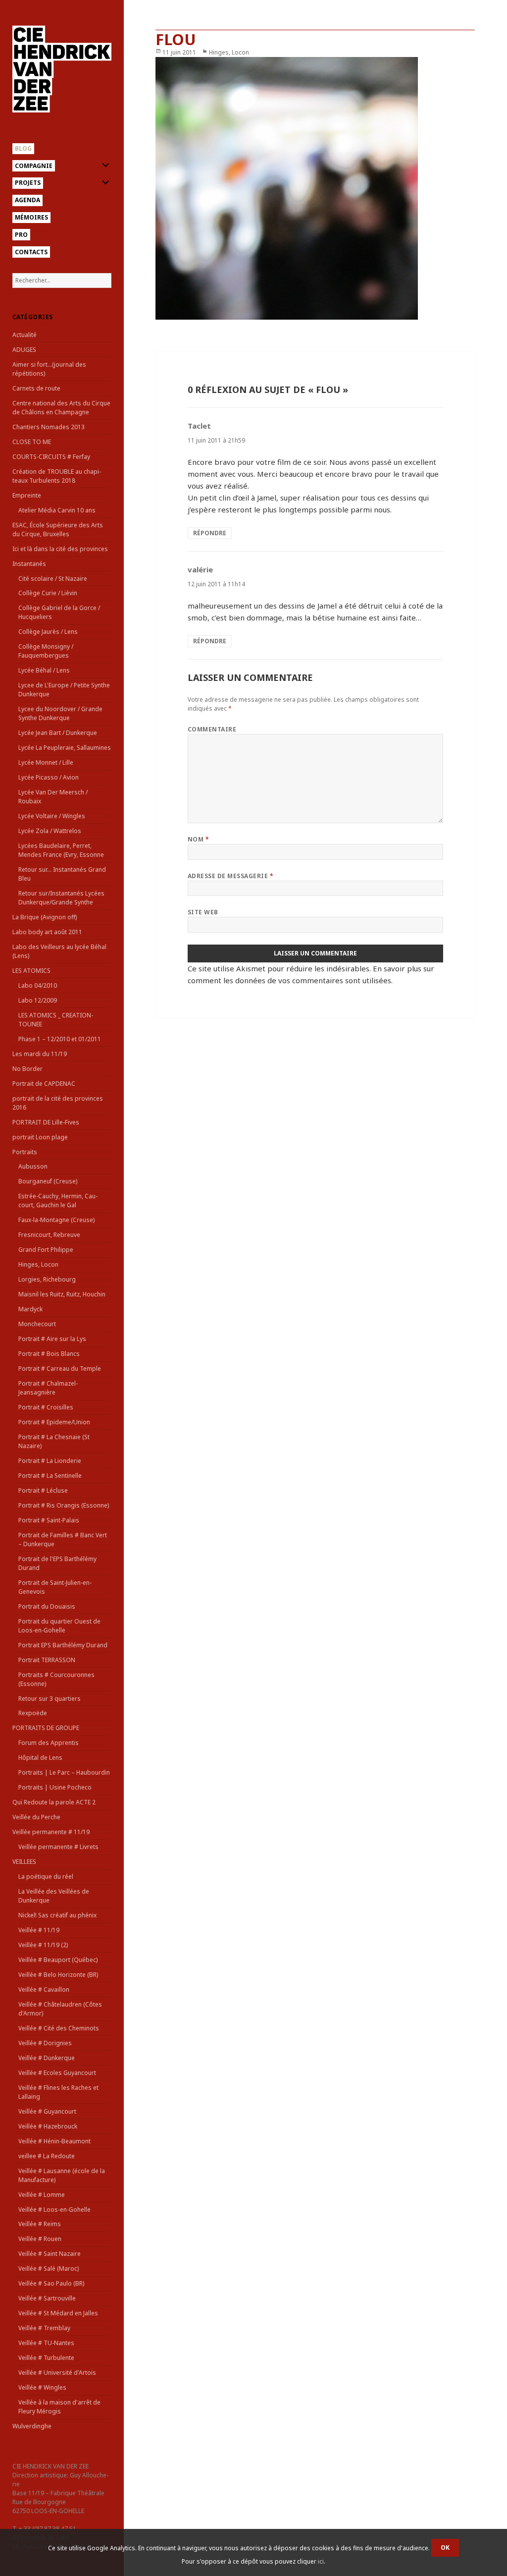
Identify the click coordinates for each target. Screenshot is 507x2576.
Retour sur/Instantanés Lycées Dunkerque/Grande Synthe (61, 898)
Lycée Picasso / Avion (49, 777)
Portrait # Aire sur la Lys (52, 1339)
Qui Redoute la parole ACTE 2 (54, 1802)
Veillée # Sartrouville (47, 2298)
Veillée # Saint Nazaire (50, 2254)
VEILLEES (24, 1862)
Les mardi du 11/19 (40, 1054)
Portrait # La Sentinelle (50, 1476)
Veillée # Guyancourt (47, 2111)
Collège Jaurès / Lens (48, 632)
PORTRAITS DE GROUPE (46, 1728)
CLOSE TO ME (32, 442)
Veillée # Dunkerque (47, 2058)
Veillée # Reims (40, 2224)
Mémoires (31, 217)
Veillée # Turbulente (46, 2358)
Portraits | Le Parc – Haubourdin (64, 1772)
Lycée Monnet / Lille (46, 762)
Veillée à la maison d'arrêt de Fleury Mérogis (59, 2407)
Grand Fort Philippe (46, 1250)
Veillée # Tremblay (44, 2328)
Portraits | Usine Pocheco (55, 1787)
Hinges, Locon (38, 1264)
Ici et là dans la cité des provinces (60, 549)
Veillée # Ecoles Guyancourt (57, 2073)
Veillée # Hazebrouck (48, 2126)
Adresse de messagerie (230, 876)
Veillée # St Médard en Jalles (58, 2313)
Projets (28, 183)
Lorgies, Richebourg (47, 1279)
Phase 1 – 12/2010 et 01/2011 (60, 1039)
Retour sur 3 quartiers (50, 1699)
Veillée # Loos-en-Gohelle (54, 2210)
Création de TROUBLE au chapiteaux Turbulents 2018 (57, 476)
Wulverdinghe (32, 2426)
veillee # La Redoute (47, 2156)
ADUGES (24, 350)
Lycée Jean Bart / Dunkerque (58, 733)
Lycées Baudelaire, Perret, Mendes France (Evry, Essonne (61, 850)
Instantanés (29, 564)
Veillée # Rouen (40, 2239)
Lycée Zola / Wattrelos (50, 831)
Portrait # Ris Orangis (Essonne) (64, 1505)
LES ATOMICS (31, 971)
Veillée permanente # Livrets (58, 1847)
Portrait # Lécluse (43, 1490)
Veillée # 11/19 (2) (43, 1945)
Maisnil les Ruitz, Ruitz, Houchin (62, 1294)
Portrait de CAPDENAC (44, 1084)
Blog (23, 148)
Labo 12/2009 (38, 1000)
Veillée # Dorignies (45, 2043)
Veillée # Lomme (42, 2195)
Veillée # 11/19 (39, 1930)
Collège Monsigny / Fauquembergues (46, 651)
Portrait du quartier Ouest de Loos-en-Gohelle (59, 1626)
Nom (198, 839)
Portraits (25, 1152)
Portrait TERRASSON (47, 1660)
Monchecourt (37, 1324)
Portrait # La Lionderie (50, 1461)
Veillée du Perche (36, 1817)
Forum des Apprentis (49, 1743)
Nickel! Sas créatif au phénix (57, 1915)
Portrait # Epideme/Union (54, 1422)
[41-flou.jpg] (315, 188)
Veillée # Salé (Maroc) (49, 2268)
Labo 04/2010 (38, 985)
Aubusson (33, 1166)
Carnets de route (36, 388)
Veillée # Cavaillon (44, 1989)
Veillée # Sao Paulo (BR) (51, 2283)
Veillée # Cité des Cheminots (59, 2028)
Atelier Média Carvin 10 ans (57, 510)
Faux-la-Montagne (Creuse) (56, 1220)
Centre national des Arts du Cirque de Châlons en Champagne (61, 408)
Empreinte (27, 495)
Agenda (27, 200)
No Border (27, 1069)
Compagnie (34, 166)
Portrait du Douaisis (47, 1606)
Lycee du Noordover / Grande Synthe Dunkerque (60, 713)
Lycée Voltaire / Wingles (52, 816)
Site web (203, 912)
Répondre (210, 533)
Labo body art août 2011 (47, 932)
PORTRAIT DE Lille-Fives (46, 1122)
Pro (21, 235)
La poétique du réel (46, 1876)
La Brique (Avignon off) (45, 917)
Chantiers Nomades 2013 (49, 427)
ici (321, 2561)
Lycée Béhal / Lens (44, 670)
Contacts (31, 252)
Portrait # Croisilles (46, 1407)
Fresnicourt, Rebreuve (49, 1235)
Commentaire (212, 729)
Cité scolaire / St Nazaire (53, 579)
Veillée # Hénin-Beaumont (54, 2141)
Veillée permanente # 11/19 (51, 1832)
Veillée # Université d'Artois (57, 2373)
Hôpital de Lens (40, 1758)
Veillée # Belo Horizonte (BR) (58, 1975)
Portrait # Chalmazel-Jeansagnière (48, 1388)
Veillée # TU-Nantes (46, 2343)
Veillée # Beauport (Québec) (58, 1960)
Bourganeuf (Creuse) (48, 1181)
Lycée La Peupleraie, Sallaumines (65, 748)
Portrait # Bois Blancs (49, 1354)
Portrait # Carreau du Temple (60, 1369)
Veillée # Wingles (42, 2387)
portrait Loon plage (40, 1137)
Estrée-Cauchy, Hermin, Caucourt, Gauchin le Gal (58, 1201)
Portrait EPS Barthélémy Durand (63, 1645)
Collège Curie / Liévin (48, 593)
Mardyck (30, 1309)
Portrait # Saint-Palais (49, 1520)
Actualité (25, 335)
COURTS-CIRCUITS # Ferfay (51, 457)
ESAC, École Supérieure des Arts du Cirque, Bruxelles (58, 530)
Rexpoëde (33, 1713)
